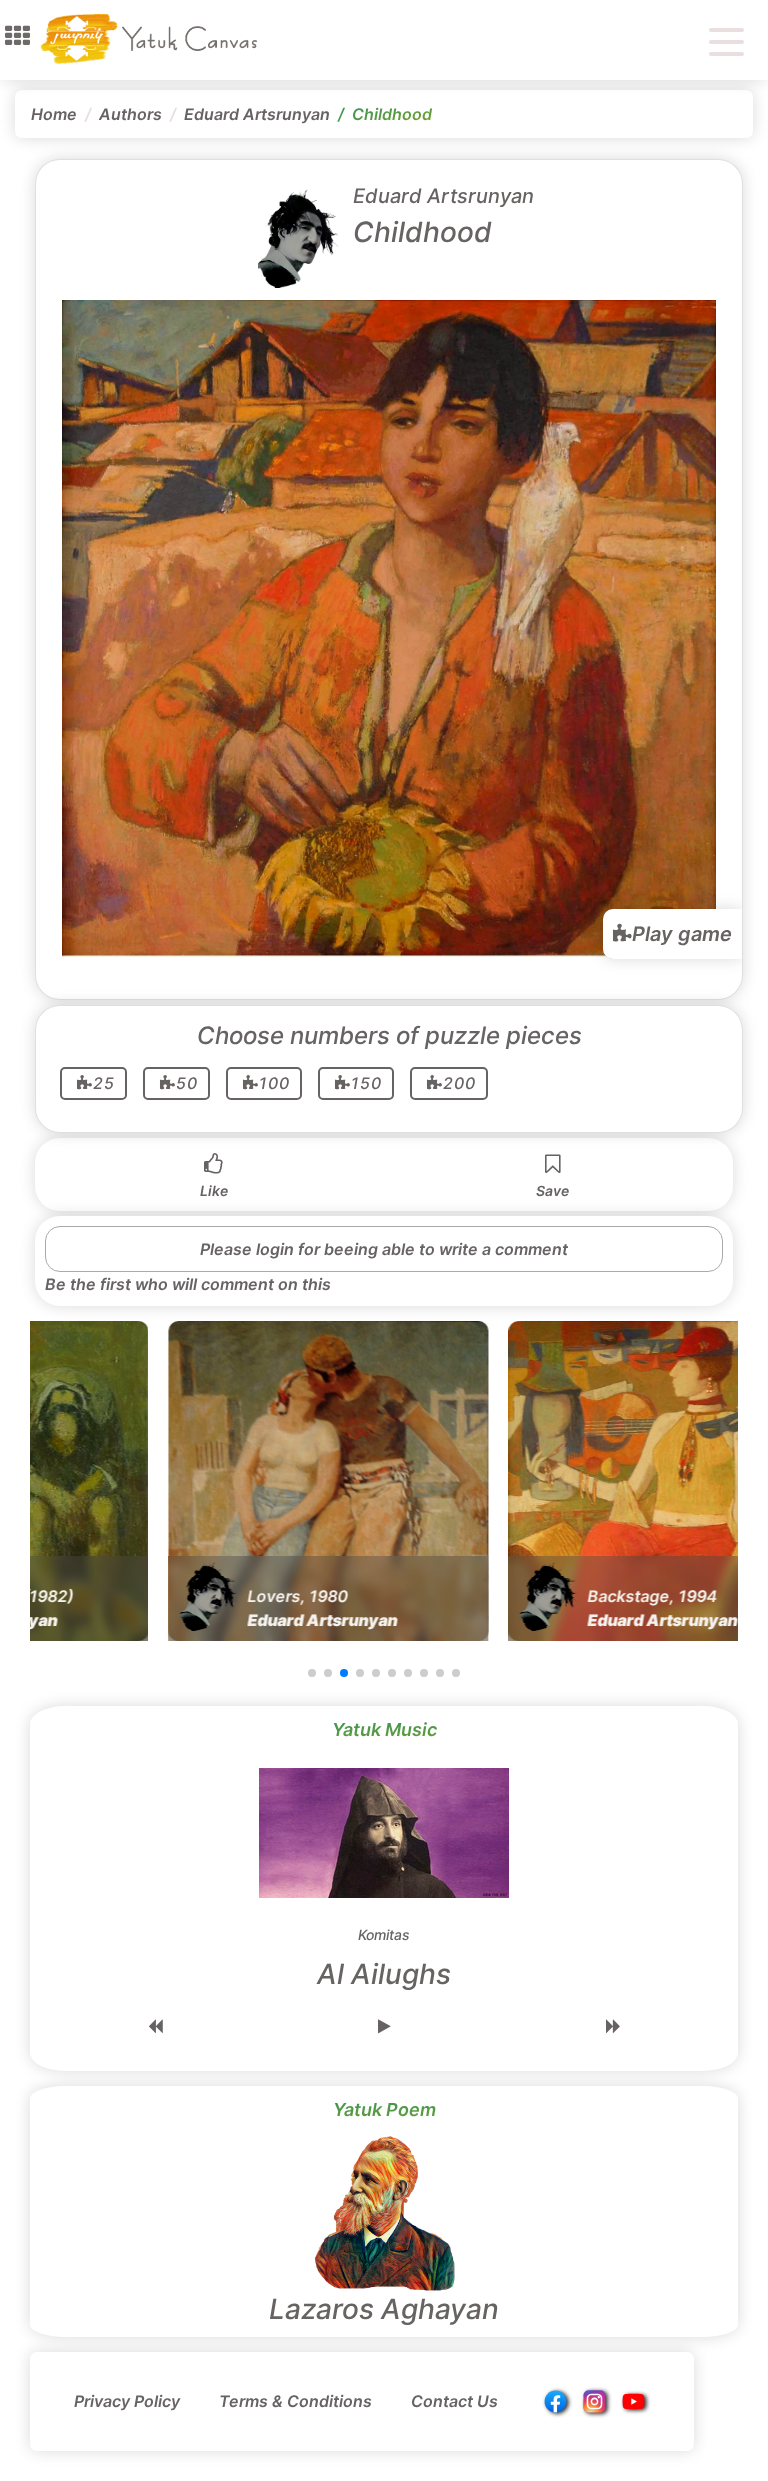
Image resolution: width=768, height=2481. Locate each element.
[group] (180, 1481)
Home (54, 114)
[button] (17, 36)
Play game (682, 934)
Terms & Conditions (295, 2401)
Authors (130, 114)
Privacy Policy (127, 2401)
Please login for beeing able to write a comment (384, 1249)
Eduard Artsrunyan (257, 114)
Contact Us (454, 2401)
